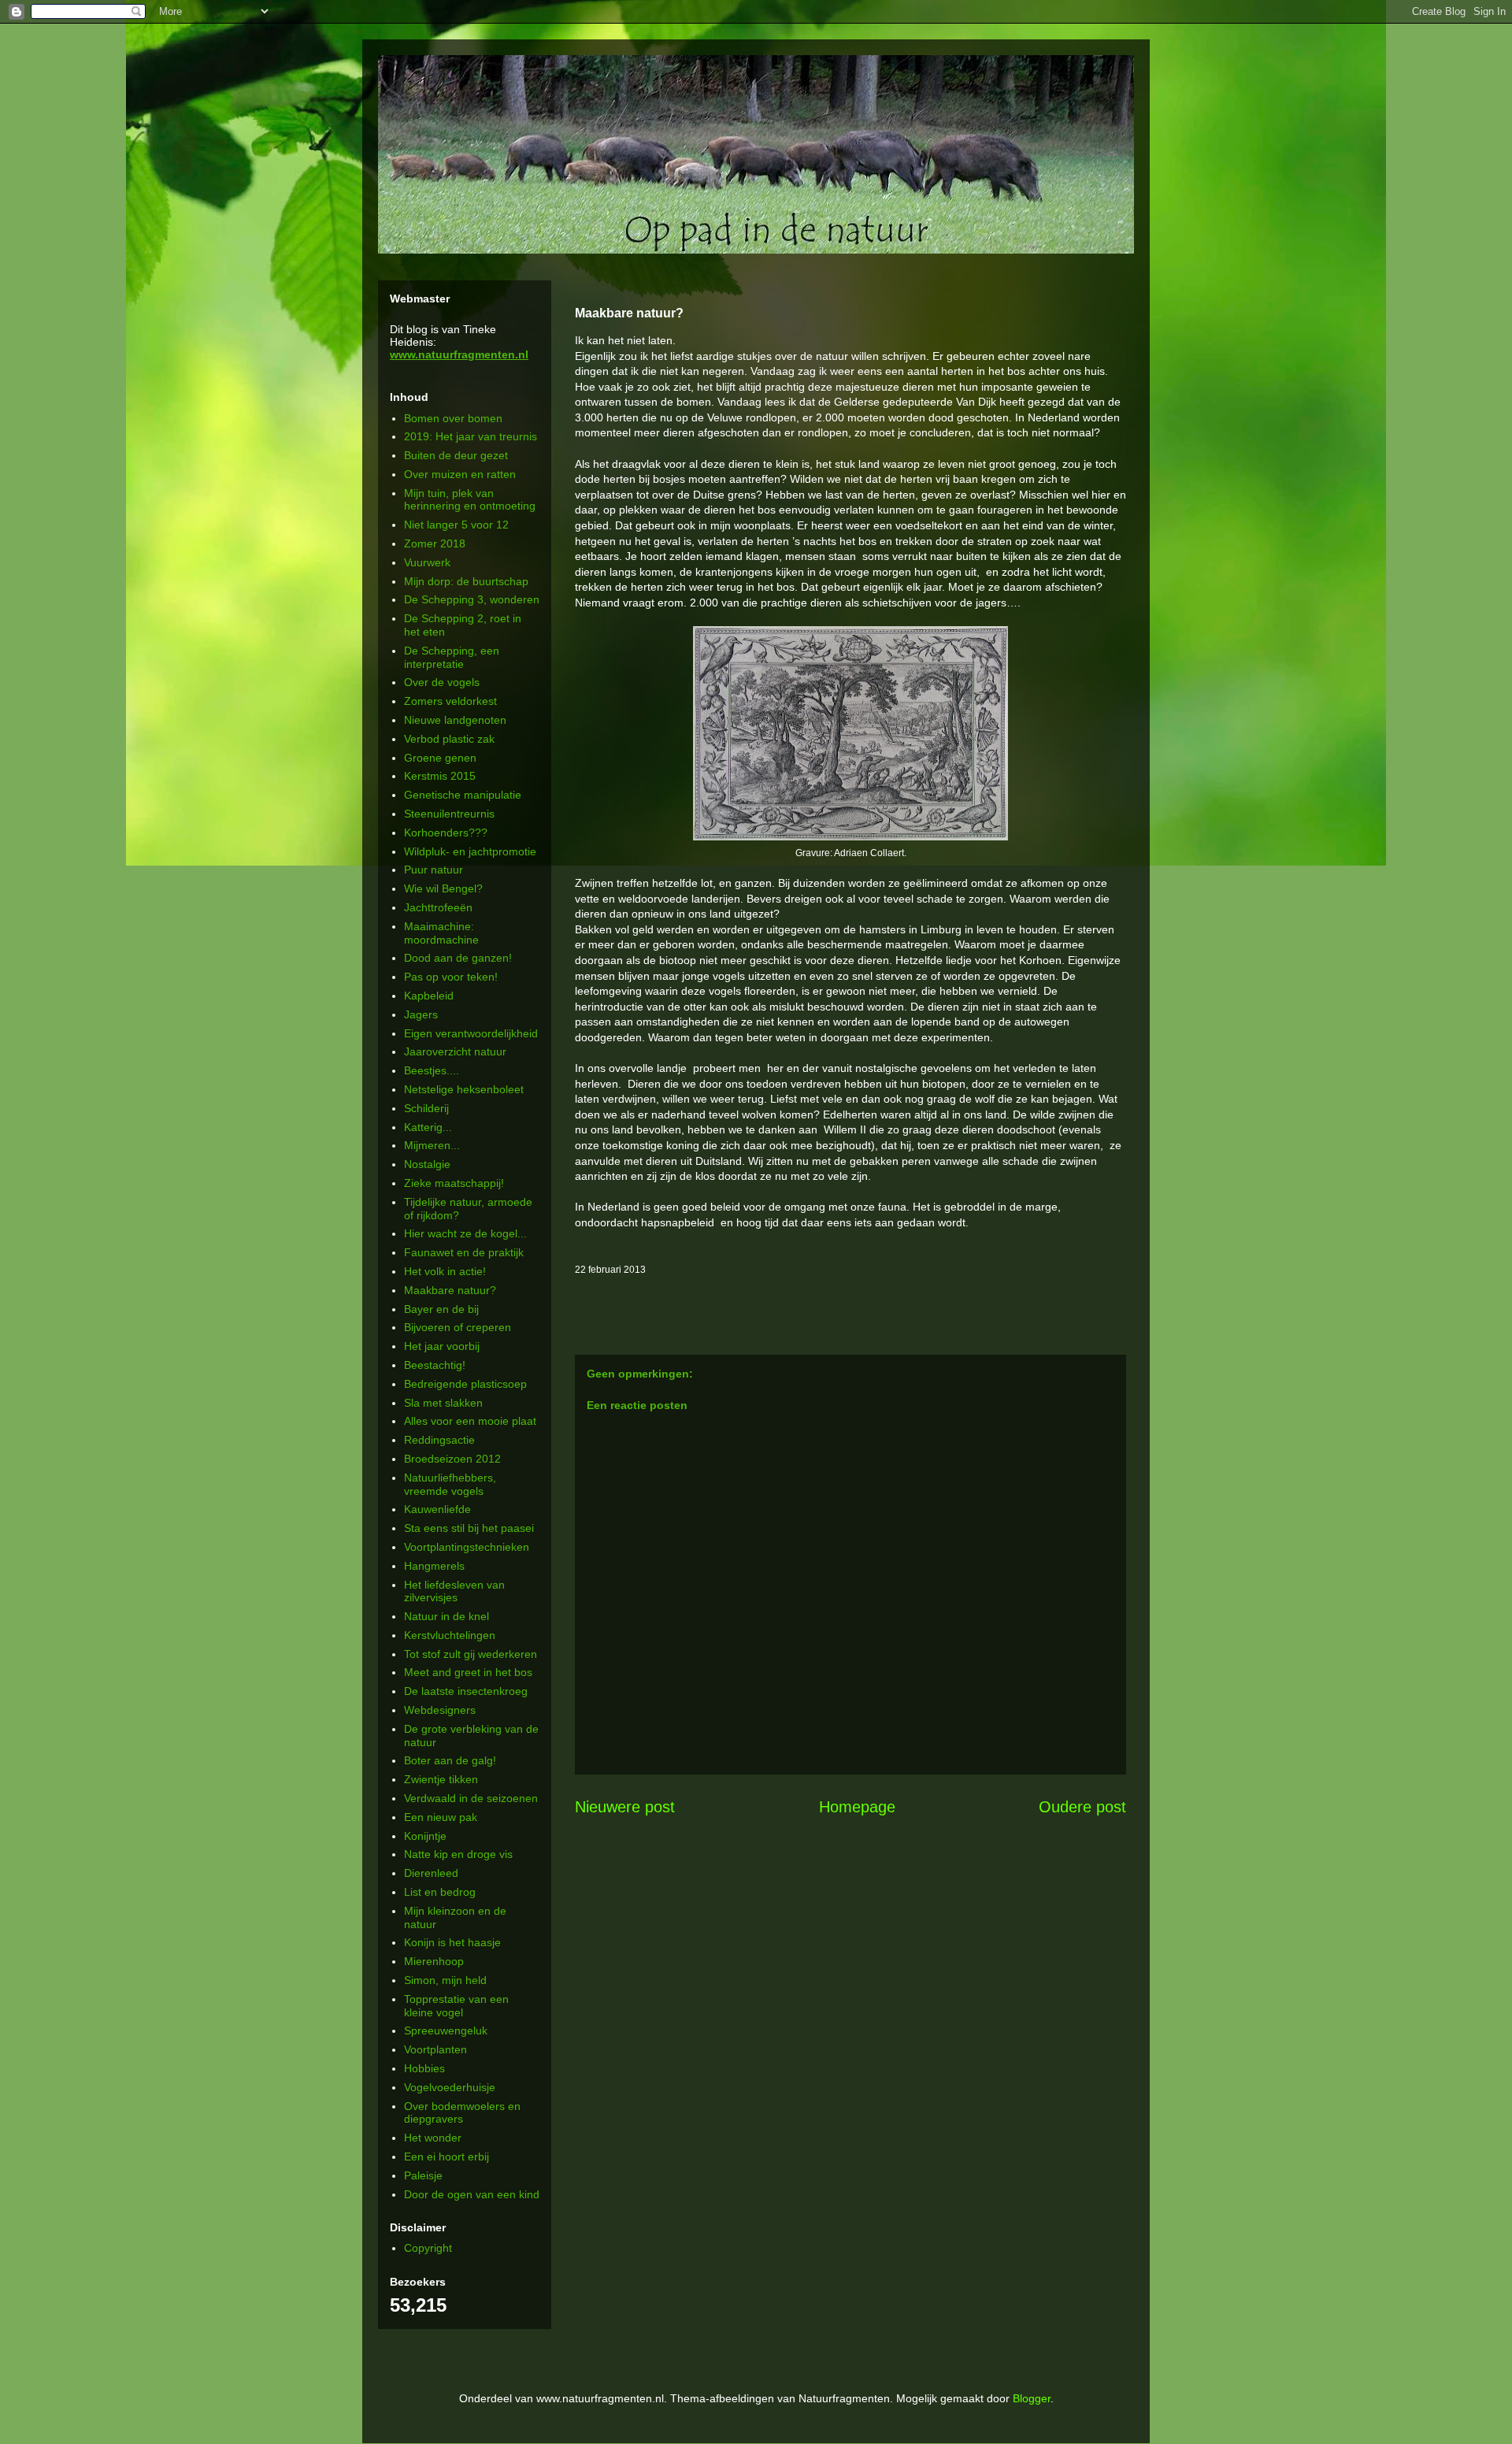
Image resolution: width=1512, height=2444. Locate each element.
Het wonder (433, 2138)
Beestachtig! (435, 1365)
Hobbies (424, 2068)
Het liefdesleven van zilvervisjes (454, 1591)
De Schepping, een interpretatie (452, 657)
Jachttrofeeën (438, 907)
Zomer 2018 (435, 543)
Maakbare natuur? (450, 1290)
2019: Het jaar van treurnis (471, 436)
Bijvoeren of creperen (458, 1327)
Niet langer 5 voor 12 (456, 525)
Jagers (421, 1014)
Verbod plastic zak (449, 739)
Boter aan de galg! (450, 1760)
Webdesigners (440, 1710)
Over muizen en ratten (460, 474)
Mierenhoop (434, 1961)
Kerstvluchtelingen (450, 1635)
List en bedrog (440, 1892)
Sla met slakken (443, 1403)
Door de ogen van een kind (472, 2194)
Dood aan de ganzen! (458, 958)
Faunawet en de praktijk (464, 1252)
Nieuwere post (625, 1807)
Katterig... (428, 1127)
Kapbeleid (429, 996)
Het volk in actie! (445, 1271)
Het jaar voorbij (442, 1346)
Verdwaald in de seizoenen (471, 1798)
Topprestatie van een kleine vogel (456, 2006)
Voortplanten (435, 2049)
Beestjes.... (432, 1070)
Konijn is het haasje (452, 1942)
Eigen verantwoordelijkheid (471, 1033)
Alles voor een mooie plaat (470, 1421)
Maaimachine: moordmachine (441, 933)
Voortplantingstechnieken (467, 1547)
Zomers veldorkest (450, 701)
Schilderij (426, 1108)
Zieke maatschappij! (454, 1183)
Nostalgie (427, 1164)
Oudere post (1082, 1807)
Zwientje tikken (441, 1779)
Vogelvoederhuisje (450, 2087)
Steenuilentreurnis (449, 814)
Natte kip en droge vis (458, 1854)
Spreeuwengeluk (446, 2030)
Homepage (857, 1807)
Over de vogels (442, 682)
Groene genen (440, 758)
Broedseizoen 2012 (452, 1459)
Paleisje (423, 2175)
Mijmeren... (432, 1145)
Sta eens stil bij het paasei (469, 1528)
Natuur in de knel (447, 1616)
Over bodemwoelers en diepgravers (462, 2113)
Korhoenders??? (446, 833)
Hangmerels (434, 1566)
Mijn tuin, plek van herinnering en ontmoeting (470, 500)
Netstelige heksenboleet (464, 1089)
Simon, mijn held (445, 1980)
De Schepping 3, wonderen (472, 599)
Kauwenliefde (437, 1509)
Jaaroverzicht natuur (455, 1051)
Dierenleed (431, 1873)
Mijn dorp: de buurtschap (466, 581)
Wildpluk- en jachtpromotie (470, 851)
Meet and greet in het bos (468, 1672)
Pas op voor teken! (451, 977)
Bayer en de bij (441, 1309)
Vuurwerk (427, 562)
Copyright (428, 2248)
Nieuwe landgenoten (455, 720)
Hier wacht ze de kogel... (465, 1233)
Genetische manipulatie (463, 795)
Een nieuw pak (441, 1817)
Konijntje (425, 1836)
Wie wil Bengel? (443, 888)
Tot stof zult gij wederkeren (471, 1654)
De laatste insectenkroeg (466, 1691)
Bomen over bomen (453, 418)
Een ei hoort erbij (447, 2157)
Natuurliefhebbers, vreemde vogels (450, 1484)
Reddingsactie (439, 1440)
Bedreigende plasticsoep (465, 1384)
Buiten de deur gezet (456, 455)
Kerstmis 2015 (440, 776)
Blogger (1032, 2398)
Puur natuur (434, 870)
